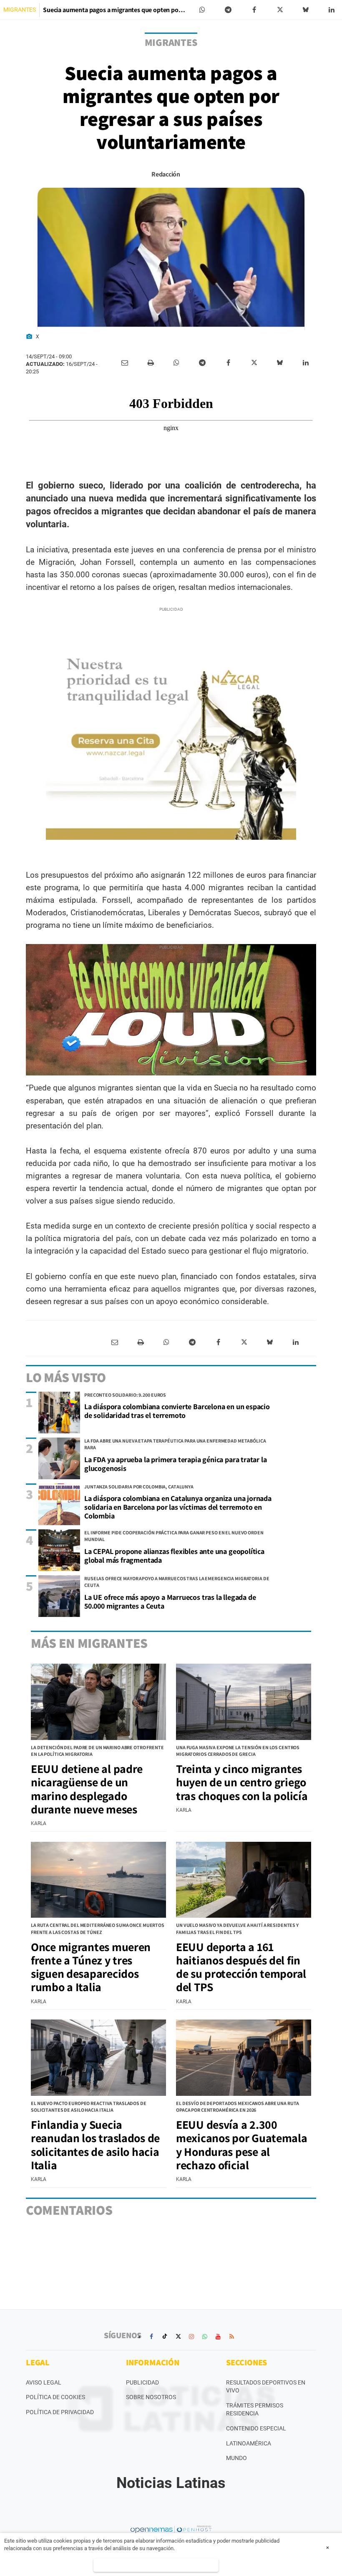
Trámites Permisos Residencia (255, 2410)
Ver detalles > (156, 2565)
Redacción (166, 174)
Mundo (236, 2458)
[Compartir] (202, 10)
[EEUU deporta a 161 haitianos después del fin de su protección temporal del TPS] (244, 1880)
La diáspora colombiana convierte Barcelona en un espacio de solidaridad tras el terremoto (177, 1411)
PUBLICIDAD (142, 2382)
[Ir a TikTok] (165, 2337)
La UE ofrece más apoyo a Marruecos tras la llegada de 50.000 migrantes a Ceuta (170, 1602)
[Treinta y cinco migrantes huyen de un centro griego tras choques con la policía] (244, 1702)
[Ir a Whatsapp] (205, 2337)
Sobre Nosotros (151, 2397)
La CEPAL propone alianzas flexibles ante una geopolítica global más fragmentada (174, 1556)
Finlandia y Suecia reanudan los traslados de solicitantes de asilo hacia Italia (95, 2145)
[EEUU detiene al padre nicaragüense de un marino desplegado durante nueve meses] (98, 1702)
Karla (39, 1823)
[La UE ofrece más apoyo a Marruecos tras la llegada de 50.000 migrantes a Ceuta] (59, 1596)
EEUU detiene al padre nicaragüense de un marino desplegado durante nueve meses (87, 1789)
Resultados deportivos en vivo (266, 2387)
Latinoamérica (249, 2443)
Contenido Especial (256, 2428)
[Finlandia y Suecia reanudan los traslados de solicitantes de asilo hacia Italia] (98, 2057)
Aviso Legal (44, 2382)
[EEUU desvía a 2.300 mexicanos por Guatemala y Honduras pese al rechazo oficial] (244, 2057)
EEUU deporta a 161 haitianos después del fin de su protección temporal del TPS (241, 1967)
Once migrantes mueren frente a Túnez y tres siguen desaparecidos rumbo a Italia (91, 1967)
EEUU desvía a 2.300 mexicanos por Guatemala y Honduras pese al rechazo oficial (242, 2145)
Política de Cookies (55, 2397)
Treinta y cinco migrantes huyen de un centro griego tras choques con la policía (242, 1782)
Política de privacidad (60, 2412)
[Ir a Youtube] (218, 2337)
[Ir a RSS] (231, 2337)
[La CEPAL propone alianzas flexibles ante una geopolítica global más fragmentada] (59, 1550)
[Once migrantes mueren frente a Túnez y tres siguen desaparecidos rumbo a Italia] (98, 1880)
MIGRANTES (20, 10)
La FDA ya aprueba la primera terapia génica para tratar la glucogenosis (176, 1464)
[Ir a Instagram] (191, 2337)
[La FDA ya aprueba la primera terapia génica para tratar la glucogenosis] (59, 1458)
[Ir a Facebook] (151, 2337)
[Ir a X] (178, 2337)
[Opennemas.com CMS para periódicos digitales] (171, 2529)
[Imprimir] (151, 363)
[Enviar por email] (125, 363)
